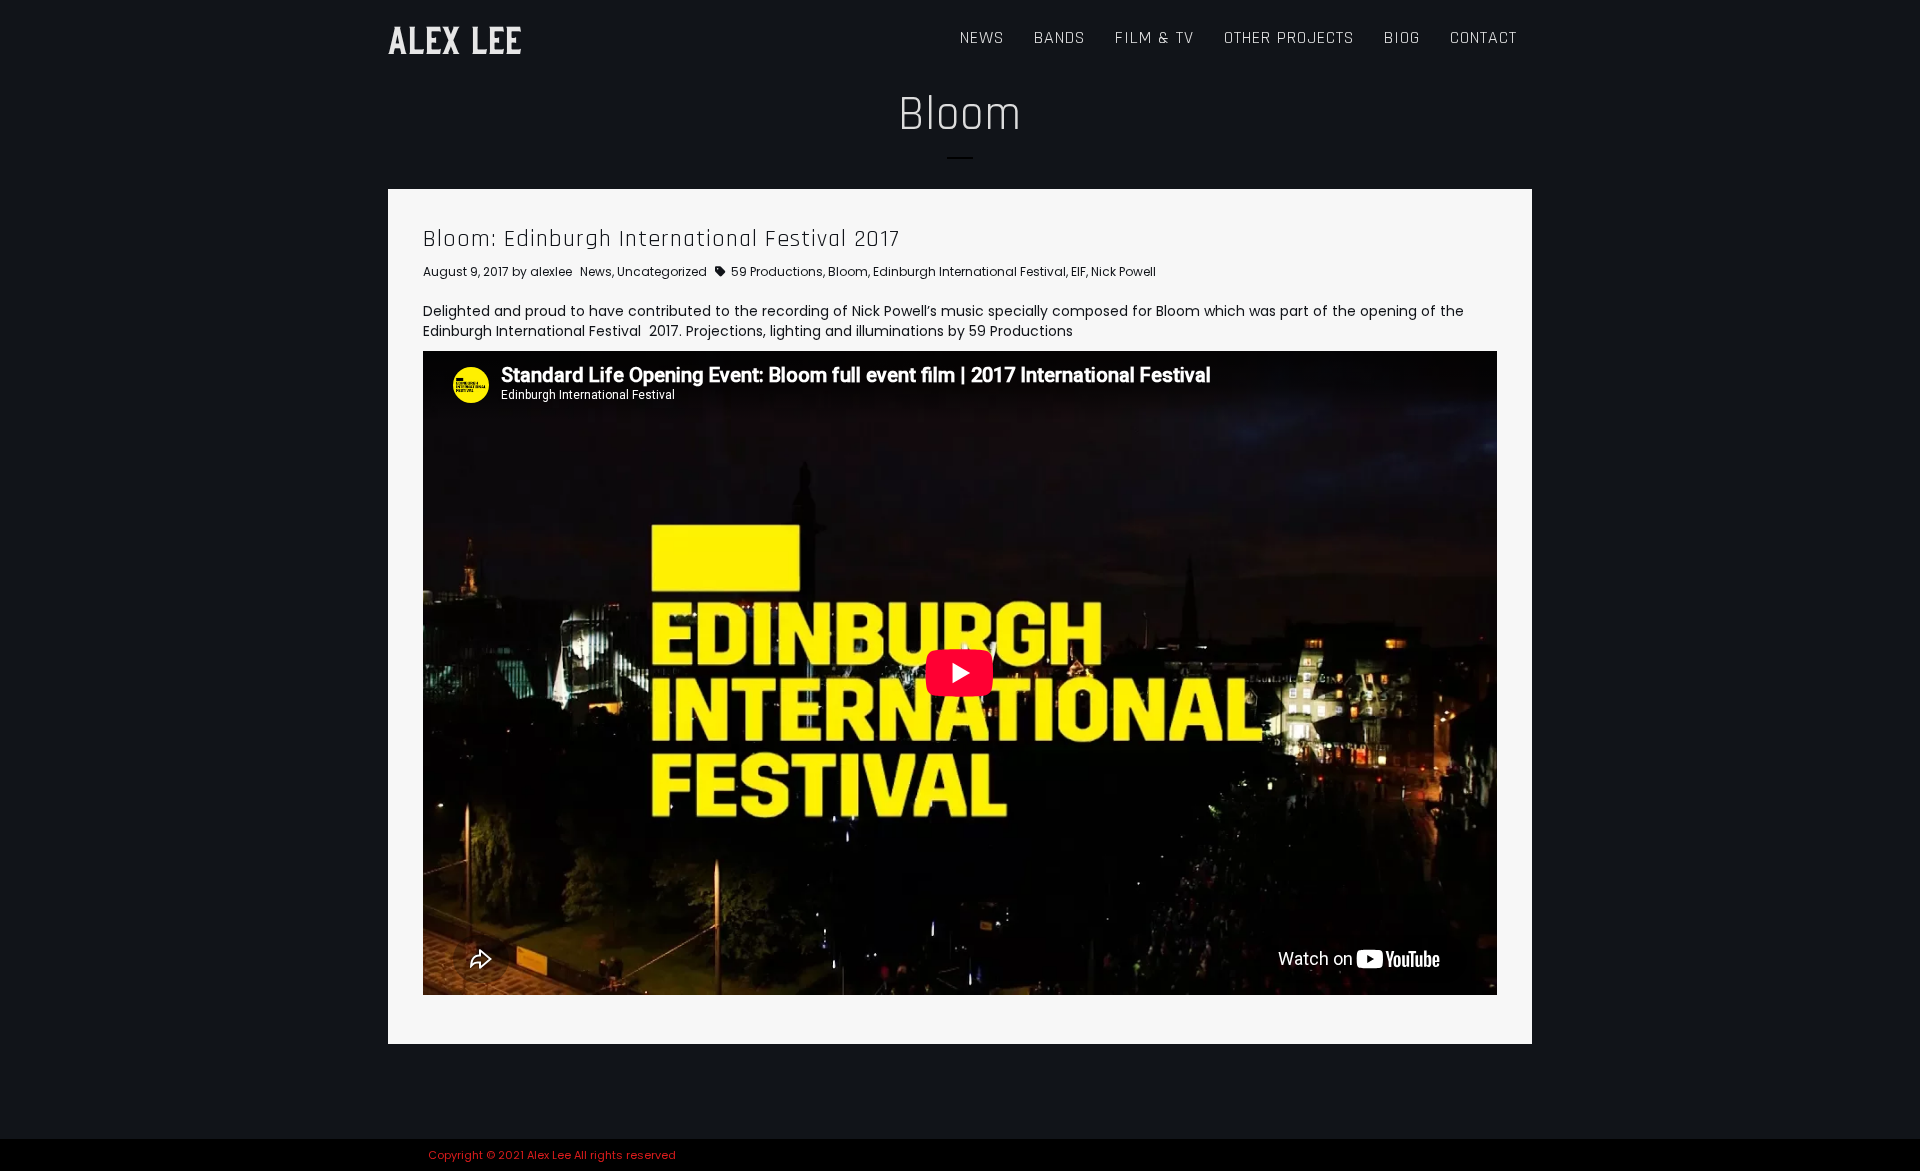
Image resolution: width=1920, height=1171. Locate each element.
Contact (1483, 37)
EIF (1078, 271)
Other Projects (1289, 37)
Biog (1402, 37)
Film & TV (1154, 37)
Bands (1059, 37)
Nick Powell (1123, 271)
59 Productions (777, 271)
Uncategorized (662, 271)
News (982, 37)
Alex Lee (455, 38)
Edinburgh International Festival (969, 271)
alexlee (551, 271)
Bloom (848, 271)
